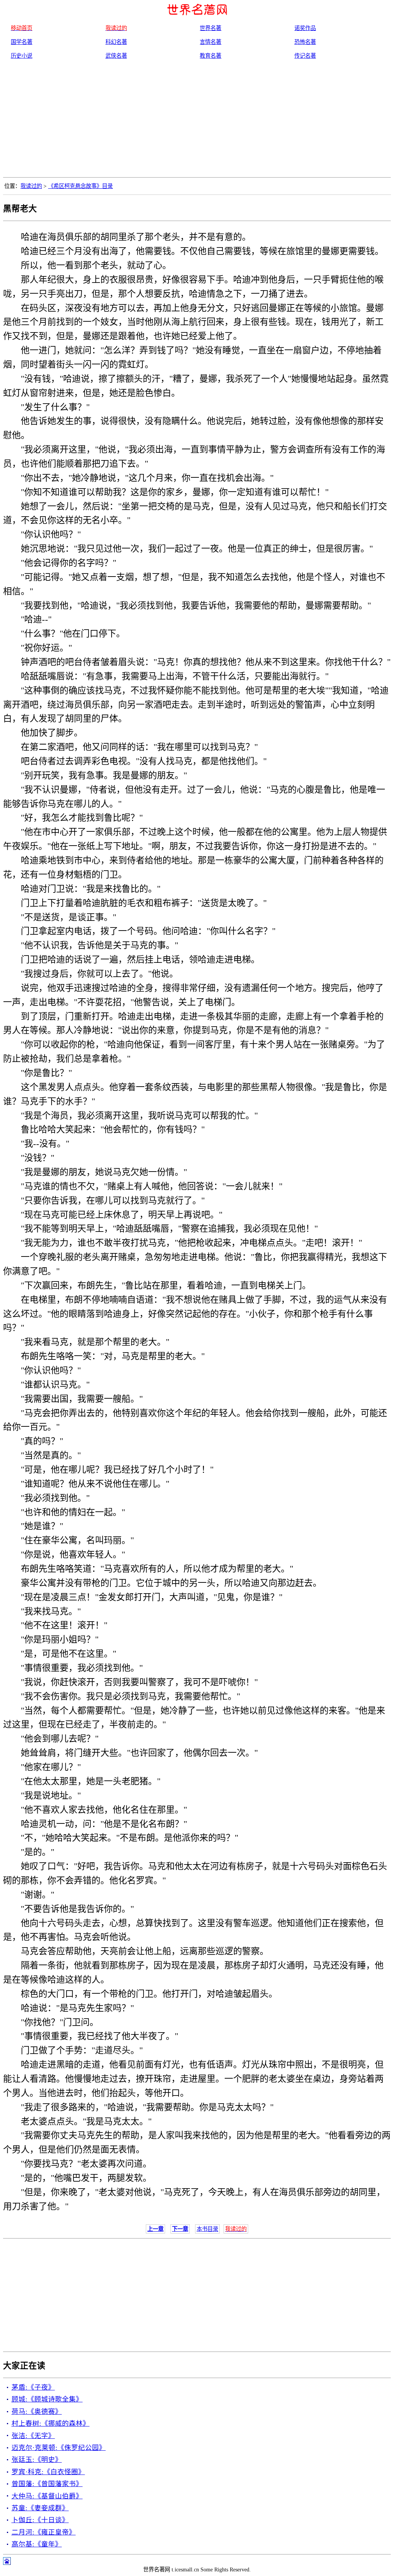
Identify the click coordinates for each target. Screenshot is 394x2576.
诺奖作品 (305, 28)
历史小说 (22, 56)
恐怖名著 (305, 42)
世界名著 (210, 28)
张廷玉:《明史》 (37, 2460)
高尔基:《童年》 (37, 2544)
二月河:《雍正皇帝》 (44, 2532)
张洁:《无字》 (33, 2436)
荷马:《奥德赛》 (37, 2411)
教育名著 (210, 56)
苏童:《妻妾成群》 (40, 2508)
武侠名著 (116, 56)
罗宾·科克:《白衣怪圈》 (48, 2472)
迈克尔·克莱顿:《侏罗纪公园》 (59, 2448)
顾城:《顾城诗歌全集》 (47, 2399)
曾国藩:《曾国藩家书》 (47, 2484)
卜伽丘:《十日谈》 (40, 2520)
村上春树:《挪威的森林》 (51, 2423)
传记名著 (305, 56)
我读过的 (31, 186)
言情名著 (210, 42)
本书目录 (207, 2229)
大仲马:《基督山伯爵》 (47, 2496)
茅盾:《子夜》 (33, 2387)
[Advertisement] (197, 120)
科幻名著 (116, 42)
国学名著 (22, 42)
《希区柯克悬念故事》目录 (80, 186)
